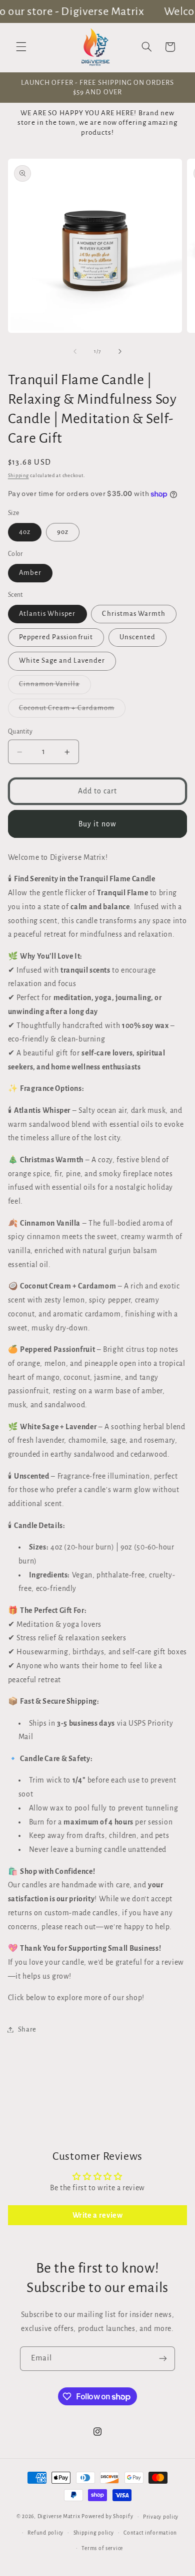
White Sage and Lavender (62, 660)
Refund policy (45, 2533)
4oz (25, 532)
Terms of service (102, 2548)
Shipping (18, 476)
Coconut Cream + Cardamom (72, 711)
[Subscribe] (163, 2359)
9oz (63, 532)
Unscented (137, 637)
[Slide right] (120, 351)
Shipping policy (94, 2533)
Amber (30, 573)
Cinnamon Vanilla (55, 687)
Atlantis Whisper (47, 614)
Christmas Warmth (134, 614)
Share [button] (27, 2029)
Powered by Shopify (107, 2516)
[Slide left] (75, 351)
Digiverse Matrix (59, 2516)
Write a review (98, 2215)
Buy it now (97, 824)
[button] (21, 47)
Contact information (150, 2533)
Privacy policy (161, 2517)
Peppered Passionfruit (56, 637)
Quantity (20, 732)
